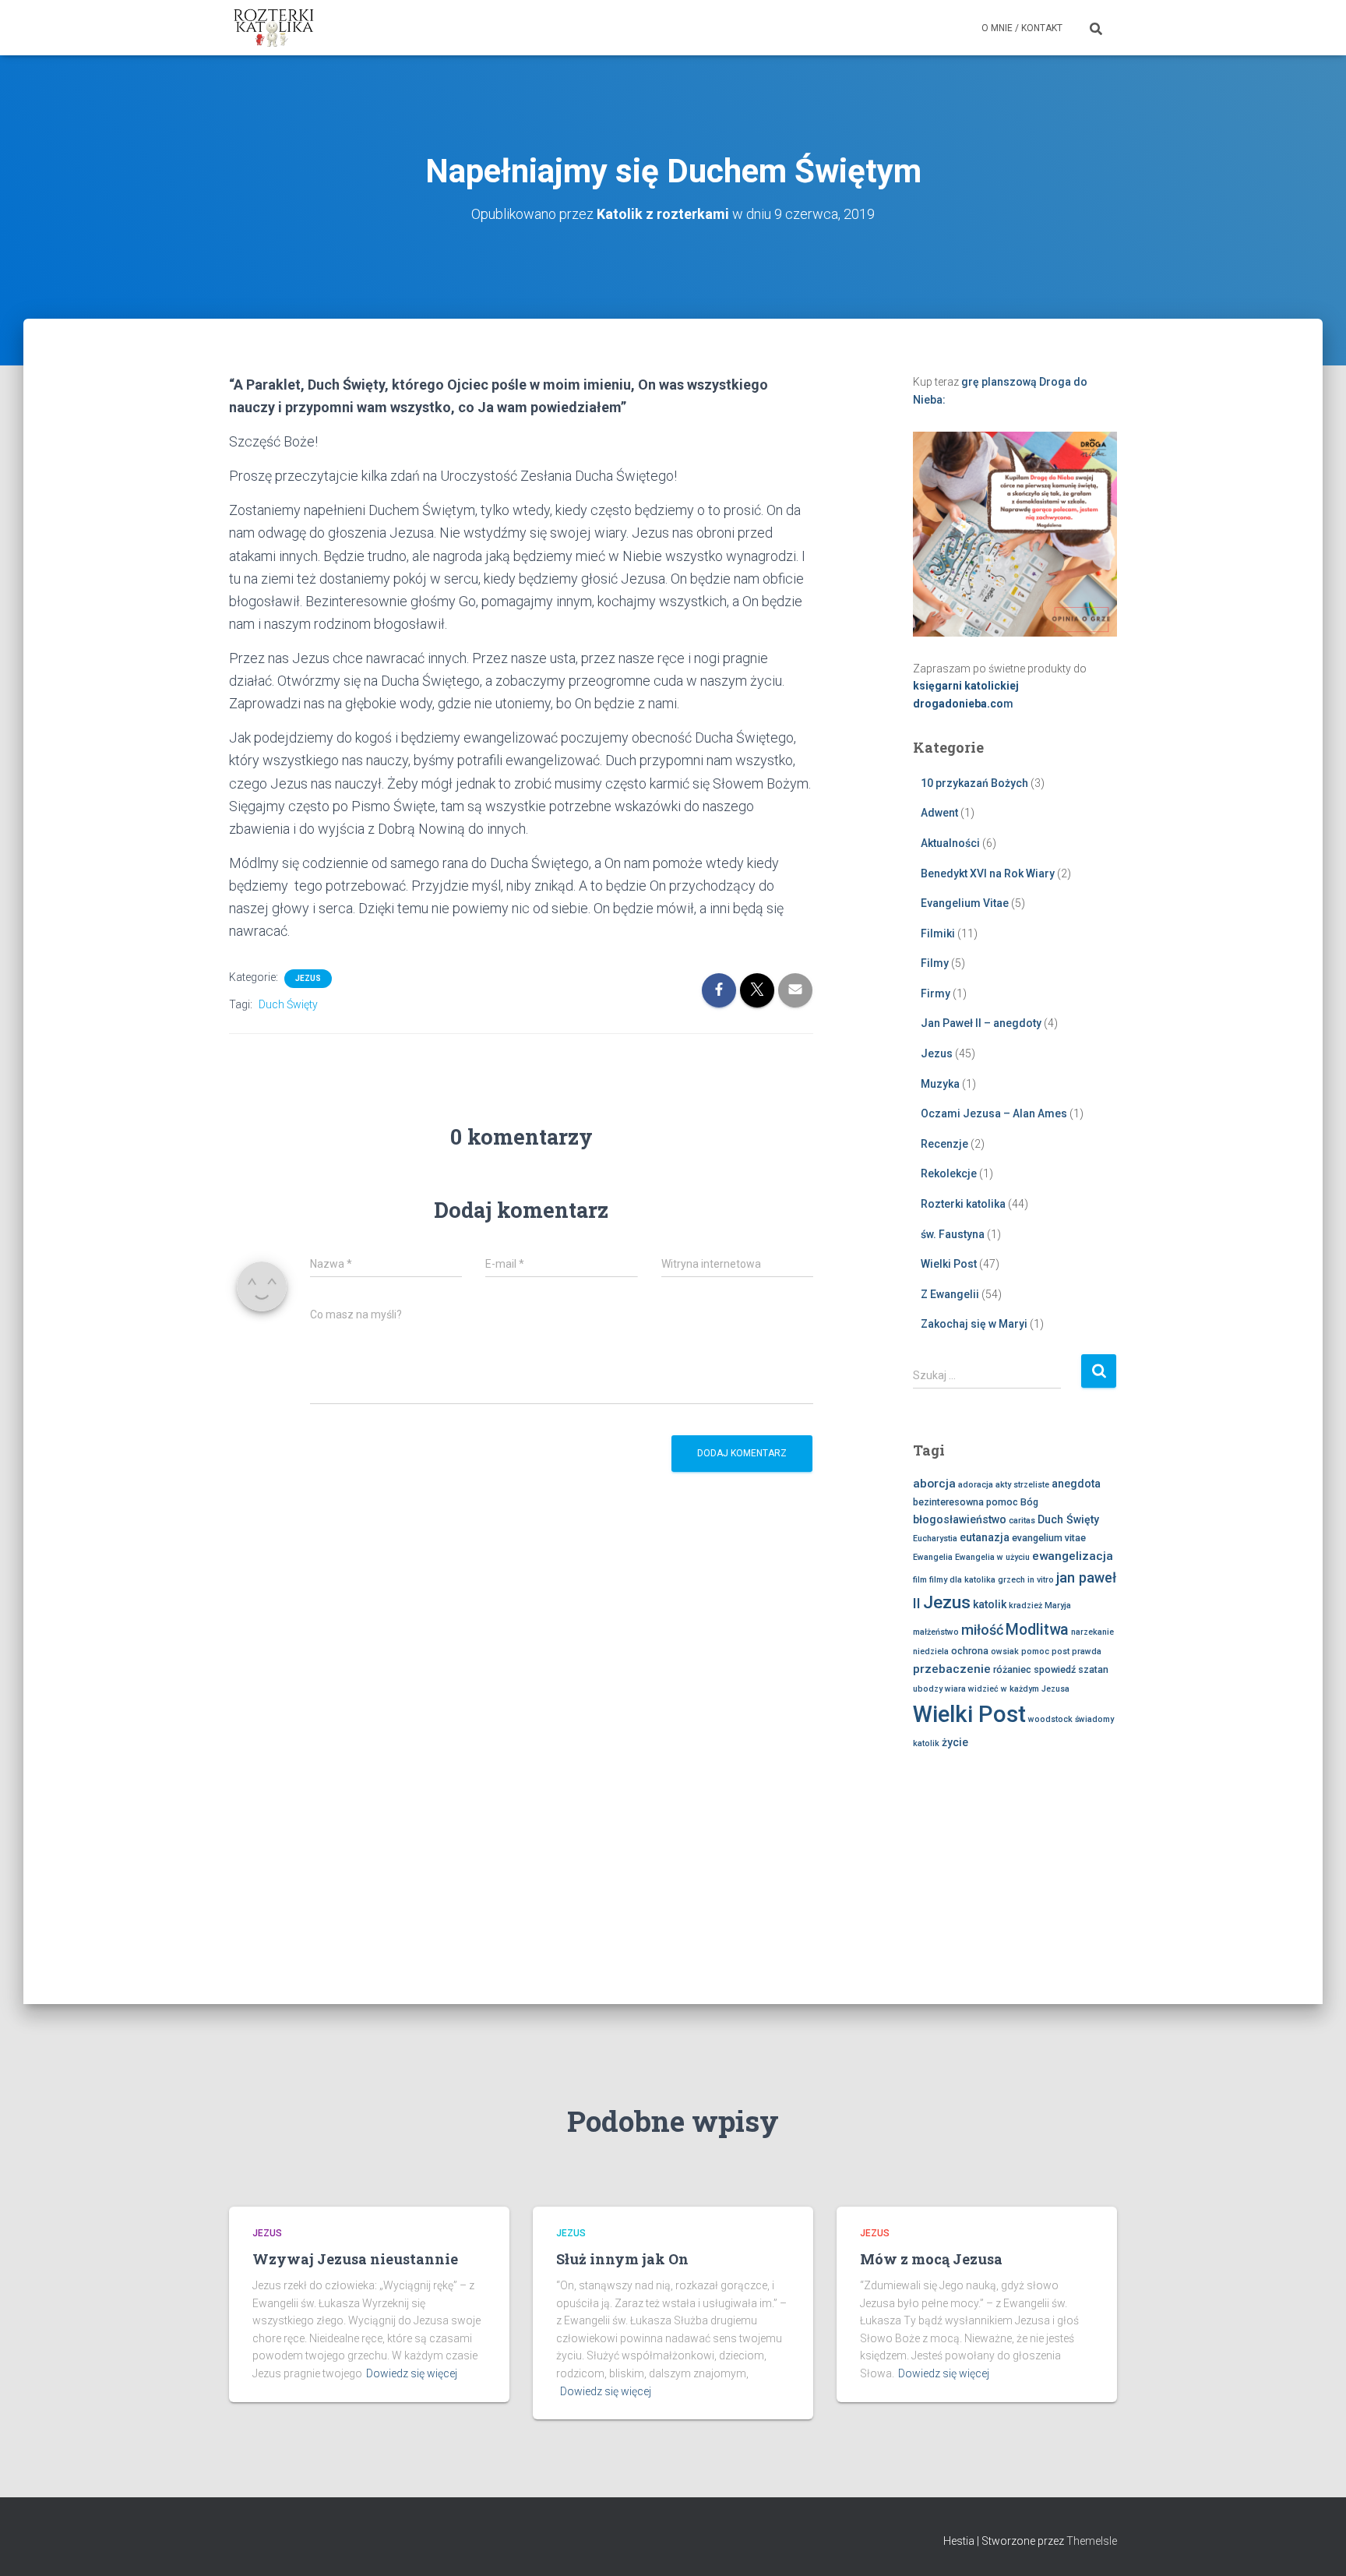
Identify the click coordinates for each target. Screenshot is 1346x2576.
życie (955, 1742)
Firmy (936, 993)
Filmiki (938, 933)
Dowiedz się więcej (412, 2373)
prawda (1087, 1651)
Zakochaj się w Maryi (974, 1324)
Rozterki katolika (963, 1204)
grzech (1011, 1580)
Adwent (939, 813)
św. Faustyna (953, 1234)
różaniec (1012, 1669)
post (1061, 1651)
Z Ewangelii (950, 1294)
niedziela (931, 1651)
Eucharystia (935, 1539)
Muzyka (940, 1084)
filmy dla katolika (962, 1580)
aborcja (934, 1484)
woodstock (1050, 1719)
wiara (955, 1689)
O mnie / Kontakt (1022, 28)
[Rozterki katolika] (274, 28)
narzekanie (1092, 1632)
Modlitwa (1037, 1630)
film (920, 1580)
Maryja (1058, 1606)
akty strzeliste (1022, 1485)
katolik (990, 1604)
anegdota (1076, 1484)
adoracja (976, 1485)
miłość (982, 1630)
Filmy (935, 963)
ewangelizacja (1073, 1556)
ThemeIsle (1092, 2541)
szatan (1093, 1669)
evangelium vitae (1049, 1538)
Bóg (1029, 1502)
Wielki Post (949, 1264)
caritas (1022, 1521)
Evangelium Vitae (965, 903)
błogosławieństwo (960, 1519)
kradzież (1025, 1606)
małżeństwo (936, 1632)
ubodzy (928, 1689)
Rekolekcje (949, 1173)
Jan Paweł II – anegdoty (981, 1023)
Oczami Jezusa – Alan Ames (994, 1113)
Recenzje (944, 1144)
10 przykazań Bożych (974, 783)
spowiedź (1055, 1669)
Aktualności (950, 843)
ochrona (970, 1651)
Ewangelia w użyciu (992, 1557)
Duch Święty (288, 1004)
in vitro (1041, 1580)
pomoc (1035, 1651)
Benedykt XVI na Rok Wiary (988, 873)
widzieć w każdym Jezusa (1019, 1689)
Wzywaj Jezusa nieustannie (355, 2259)
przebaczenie (952, 1669)
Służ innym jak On (622, 2259)
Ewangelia (933, 1557)
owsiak (1005, 1651)
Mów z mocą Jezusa (931, 2259)
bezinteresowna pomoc (965, 1502)
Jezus (308, 978)
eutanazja (985, 1537)
